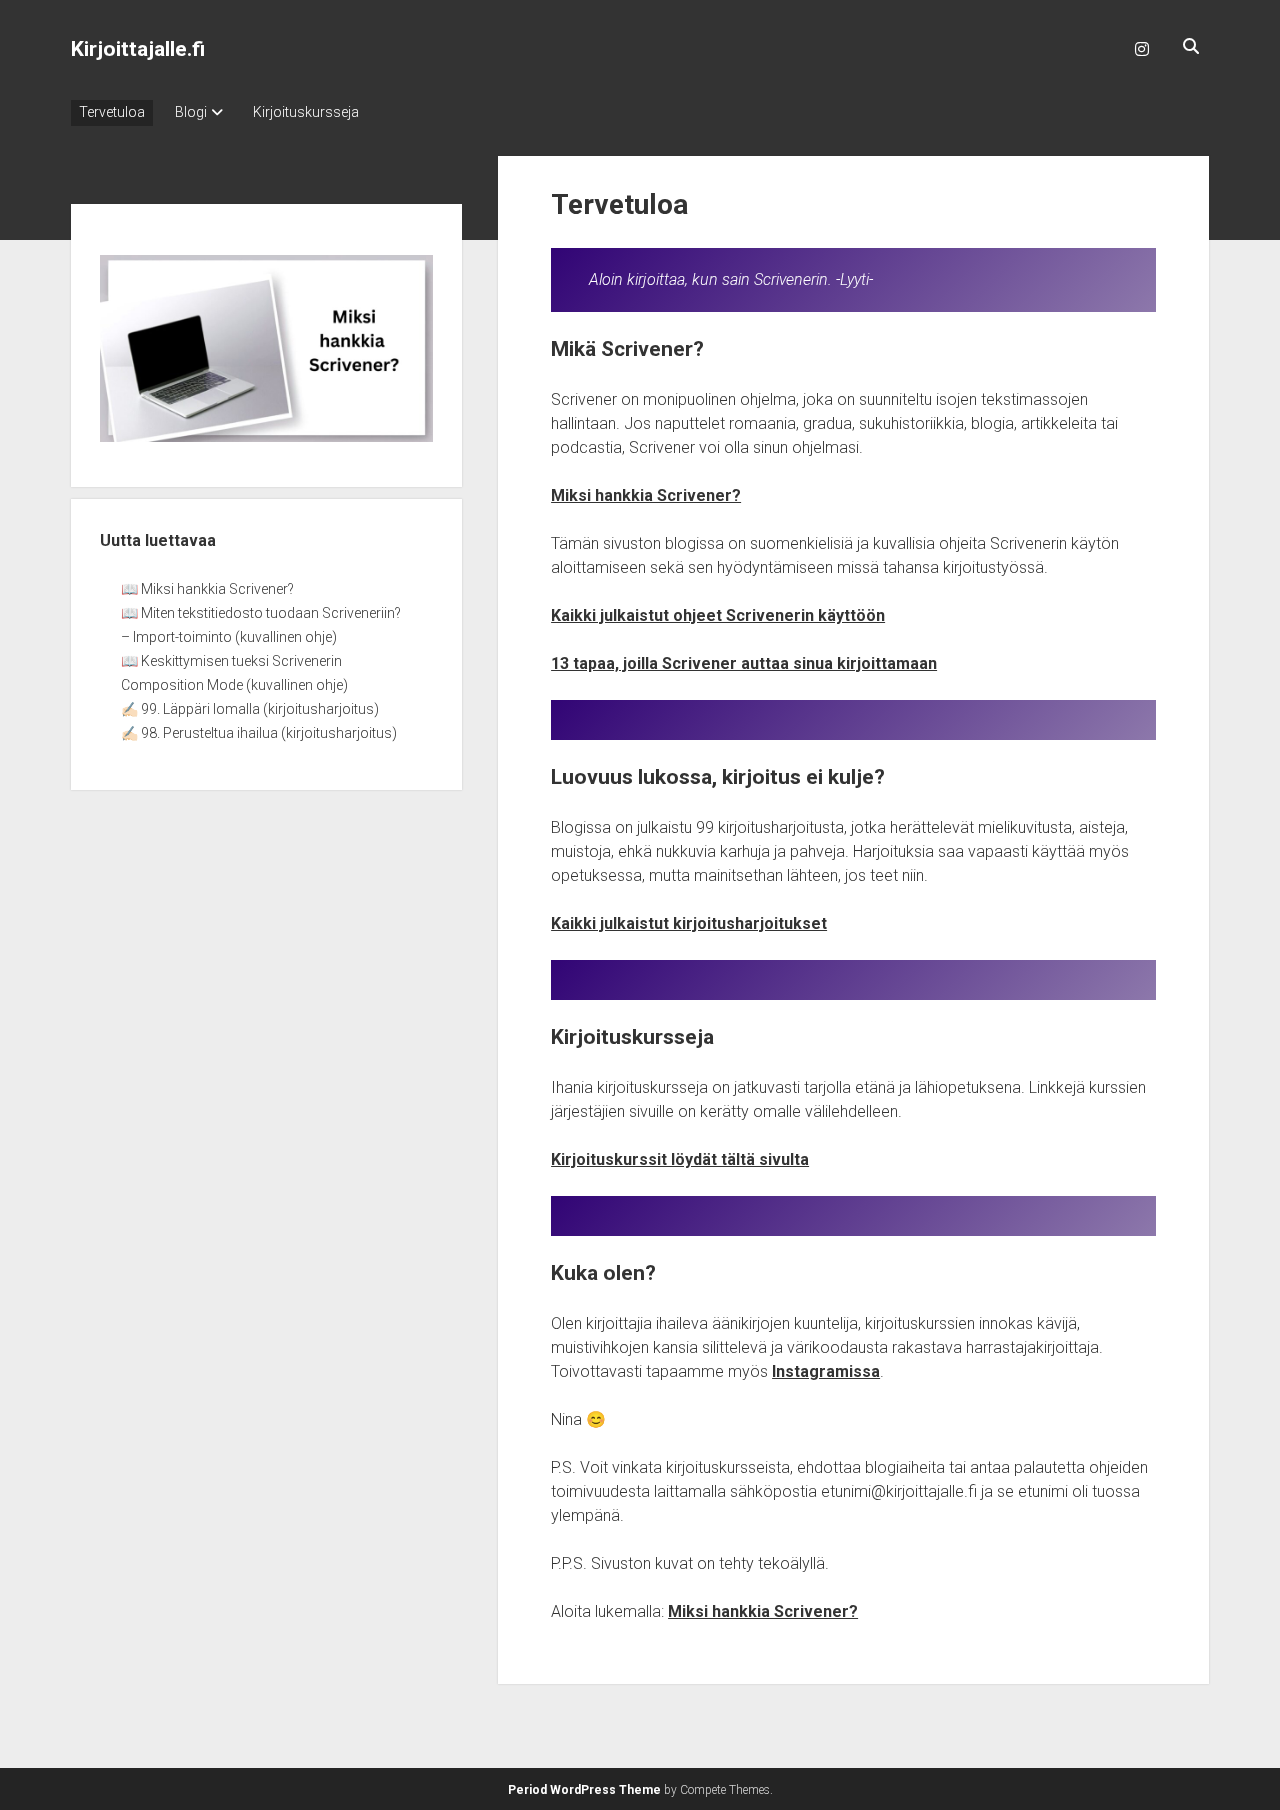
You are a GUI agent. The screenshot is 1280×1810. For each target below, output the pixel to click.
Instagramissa (826, 1371)
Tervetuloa (112, 112)
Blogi (191, 112)
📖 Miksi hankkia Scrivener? (207, 589)
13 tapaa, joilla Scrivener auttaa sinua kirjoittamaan (744, 663)
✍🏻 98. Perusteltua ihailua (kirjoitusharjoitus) (259, 733)
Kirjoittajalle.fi (138, 49)
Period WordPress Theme (584, 1790)
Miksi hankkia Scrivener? (646, 495)
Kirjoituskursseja (306, 112)
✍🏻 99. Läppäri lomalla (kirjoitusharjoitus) (250, 709)
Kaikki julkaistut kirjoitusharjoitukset (689, 923)
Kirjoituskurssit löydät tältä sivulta (680, 1159)
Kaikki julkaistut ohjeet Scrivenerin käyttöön (718, 615)
